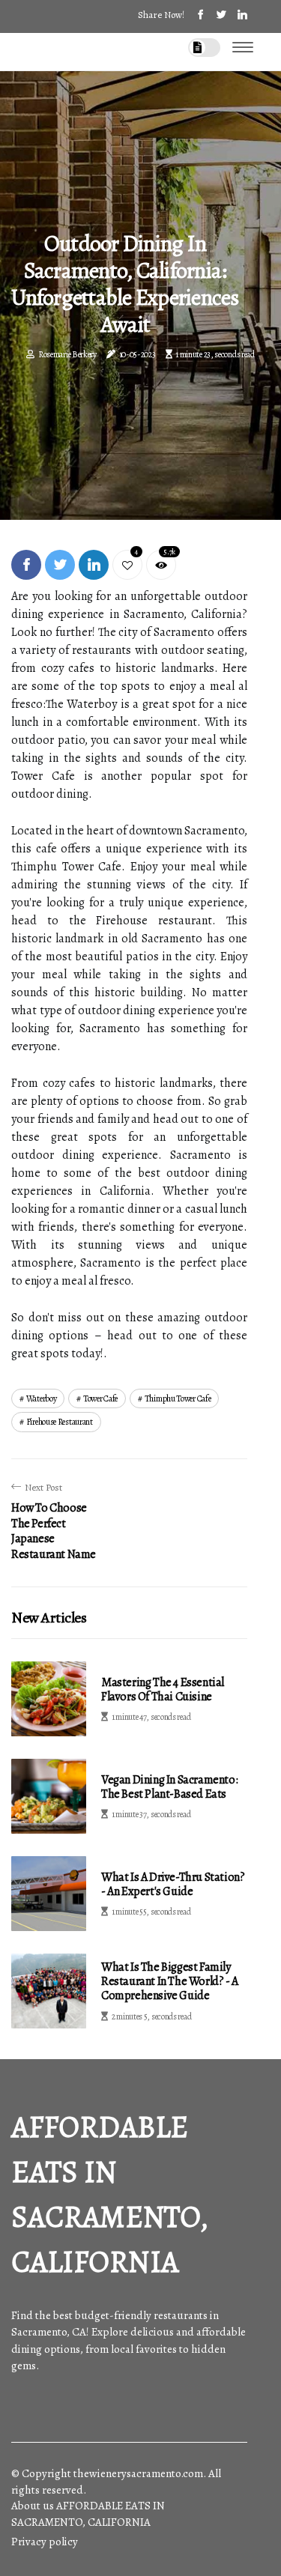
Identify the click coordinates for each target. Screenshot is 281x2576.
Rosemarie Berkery (67, 354)
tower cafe (100, 1398)
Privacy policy (45, 2542)
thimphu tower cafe (178, 1398)
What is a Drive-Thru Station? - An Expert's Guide (173, 1884)
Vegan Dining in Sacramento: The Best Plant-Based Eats (169, 1787)
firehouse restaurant (60, 1422)
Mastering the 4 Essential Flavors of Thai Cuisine (163, 1689)
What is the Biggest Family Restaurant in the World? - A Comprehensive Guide (170, 1981)
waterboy (42, 1398)
